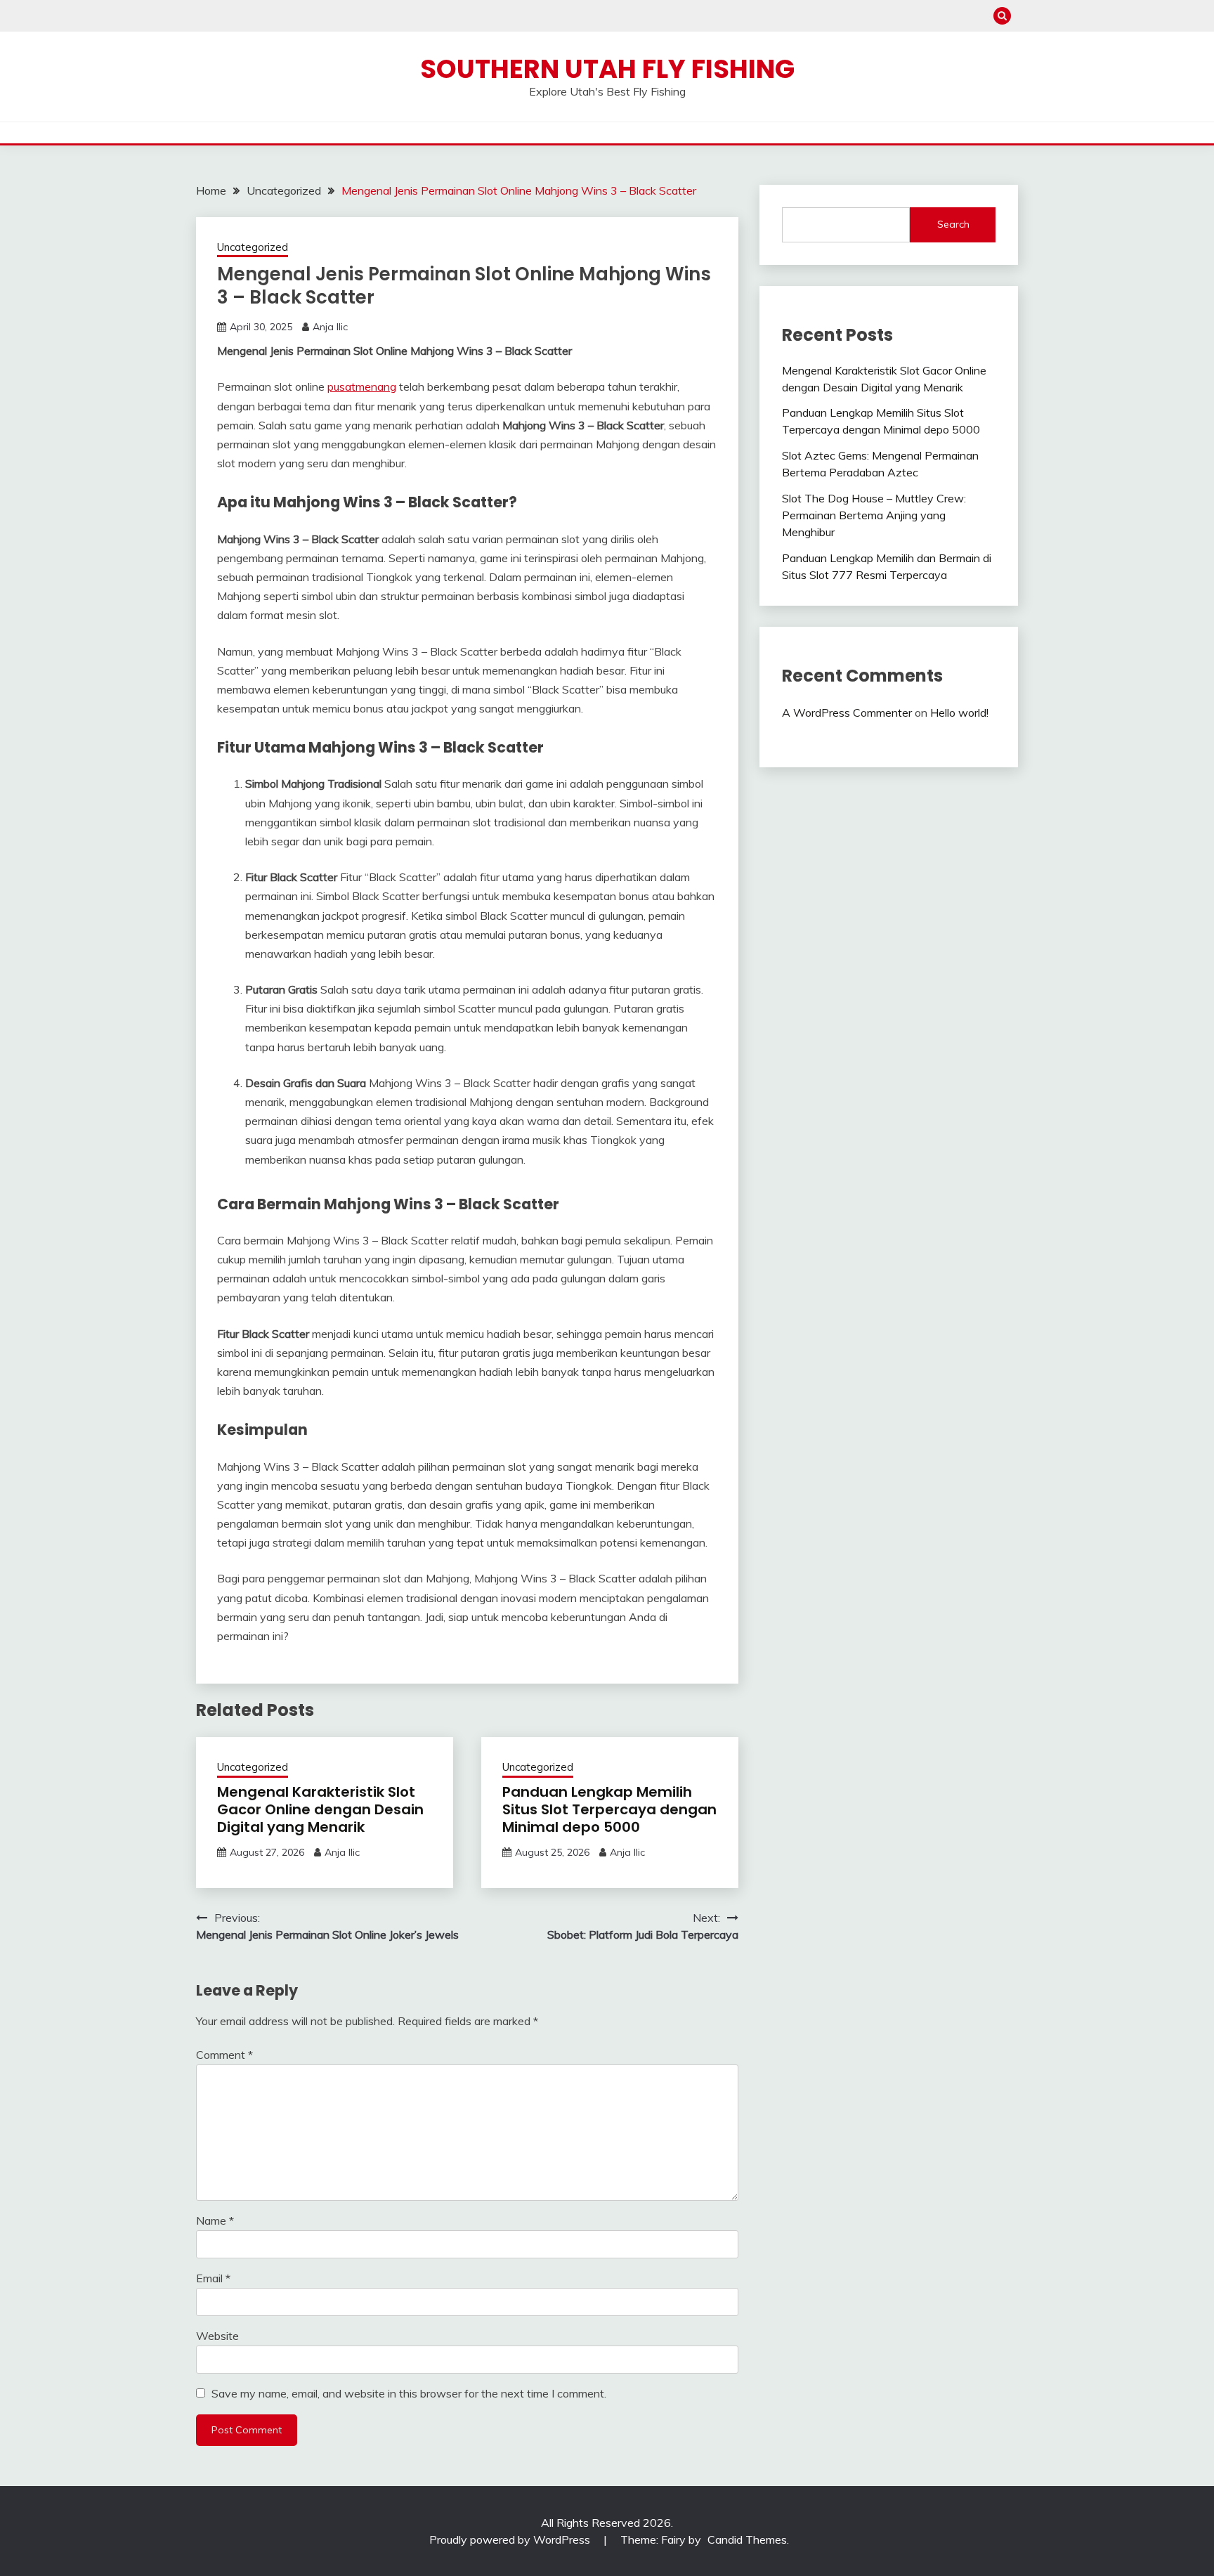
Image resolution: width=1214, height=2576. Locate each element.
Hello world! (959, 713)
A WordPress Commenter (847, 713)
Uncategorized (253, 247)
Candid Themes (747, 2539)
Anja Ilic (330, 327)
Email (213, 2278)
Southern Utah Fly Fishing (607, 69)
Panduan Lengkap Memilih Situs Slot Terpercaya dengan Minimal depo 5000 (609, 1809)
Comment (224, 2055)
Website (217, 2336)
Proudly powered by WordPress (511, 2539)
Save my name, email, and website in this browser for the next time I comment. (409, 2393)
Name (215, 2220)
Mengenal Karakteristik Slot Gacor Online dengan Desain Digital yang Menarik (320, 1809)
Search (953, 224)
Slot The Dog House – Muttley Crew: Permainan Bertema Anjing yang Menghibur (874, 515)
